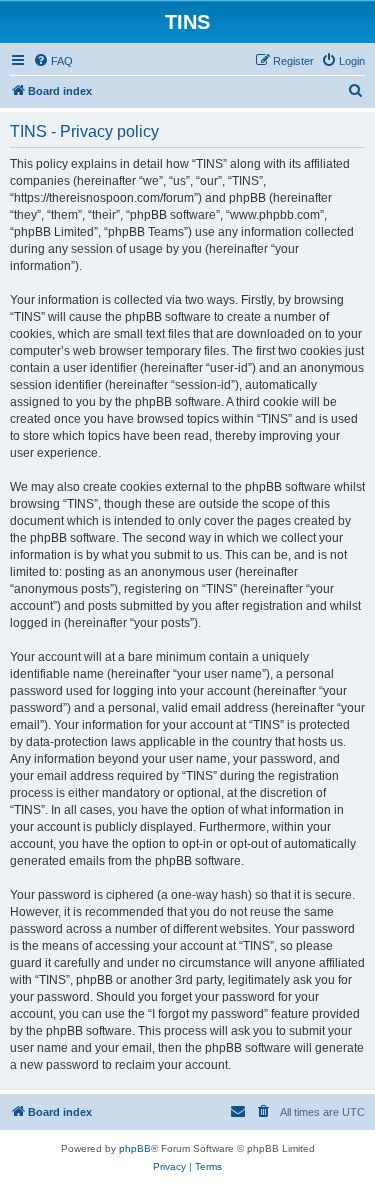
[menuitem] (53, 61)
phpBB (135, 1148)
